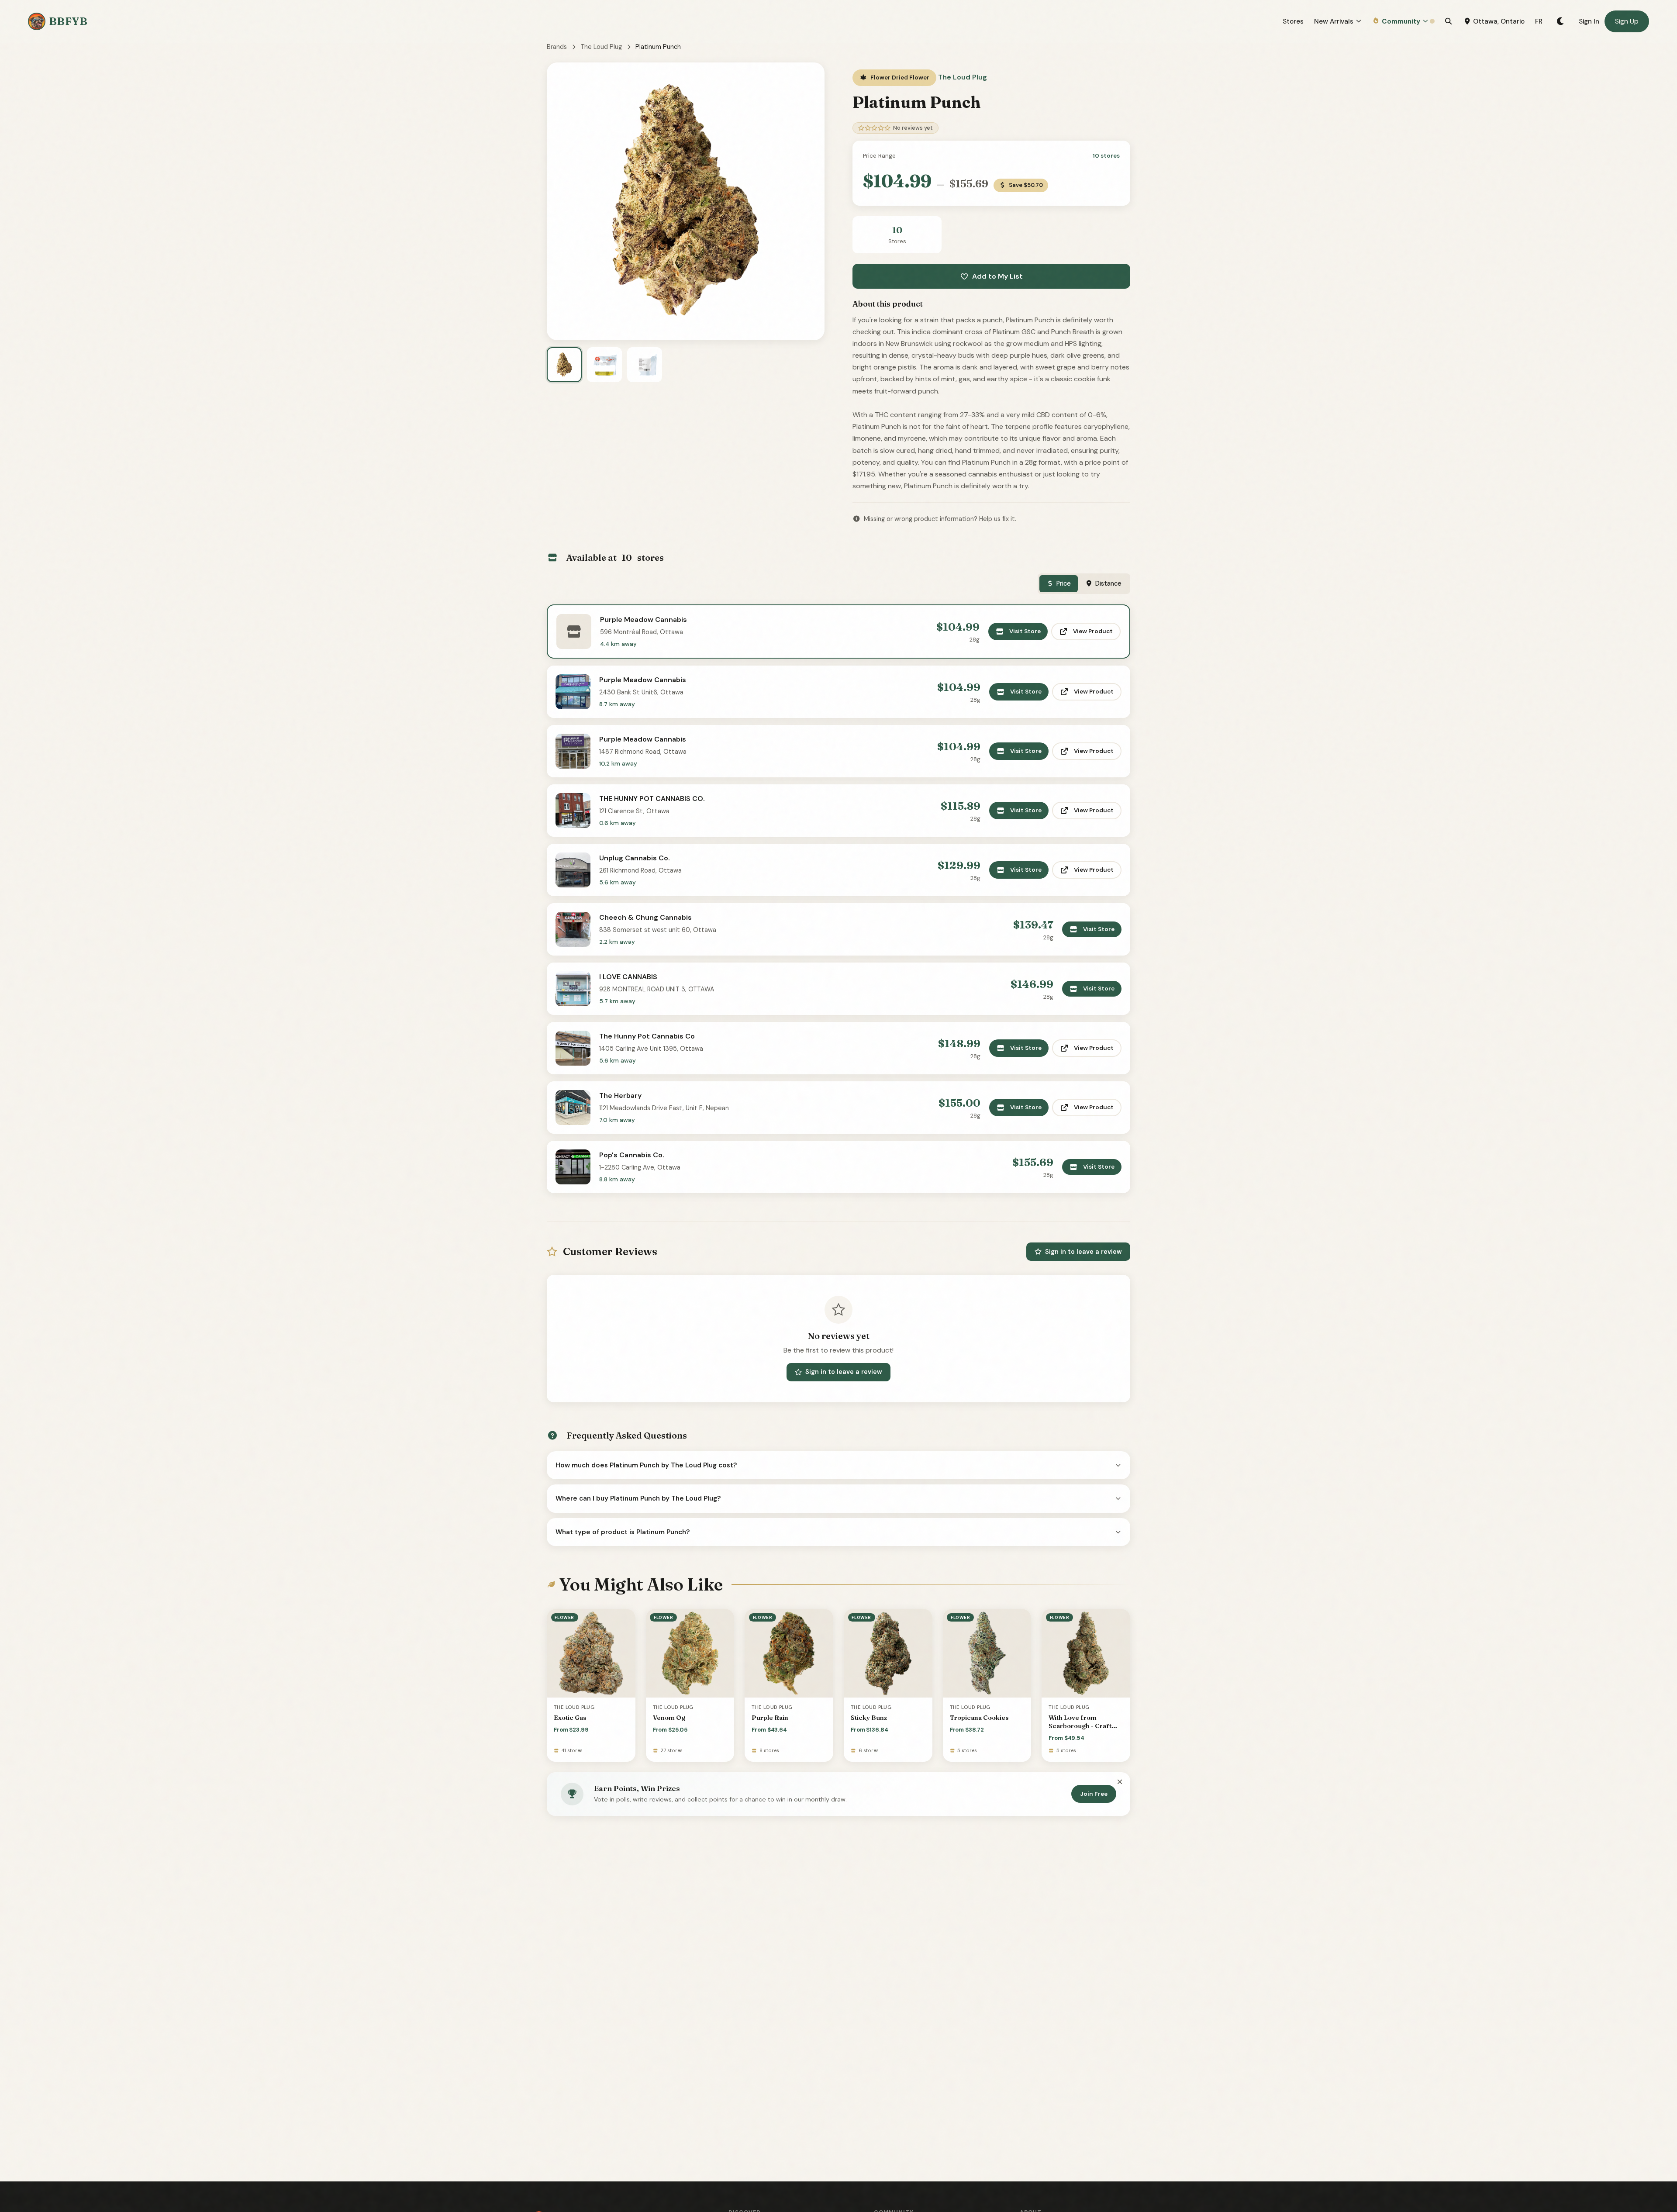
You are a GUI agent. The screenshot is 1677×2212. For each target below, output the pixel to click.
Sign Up (1627, 21)
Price (1064, 583)
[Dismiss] (1120, 1782)
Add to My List (997, 276)
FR (1539, 21)
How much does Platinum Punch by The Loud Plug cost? (646, 1465)
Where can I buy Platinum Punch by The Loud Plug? (638, 1498)
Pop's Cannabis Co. (632, 1155)
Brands (557, 47)
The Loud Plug (601, 47)
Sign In (1589, 21)
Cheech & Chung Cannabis (645, 917)
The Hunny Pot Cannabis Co (647, 1036)
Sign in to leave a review (1083, 1252)
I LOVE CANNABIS (628, 977)
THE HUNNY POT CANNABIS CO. (652, 799)
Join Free (1094, 1794)
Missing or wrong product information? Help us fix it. (940, 519)
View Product (1093, 631)
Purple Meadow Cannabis (644, 619)
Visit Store (1025, 631)
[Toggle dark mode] (1561, 21)
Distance (1108, 583)
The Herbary (620, 1096)
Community (1401, 21)
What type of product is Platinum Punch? (623, 1532)
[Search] (1448, 21)
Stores (1293, 21)
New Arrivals (1334, 21)
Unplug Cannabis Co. (635, 858)
